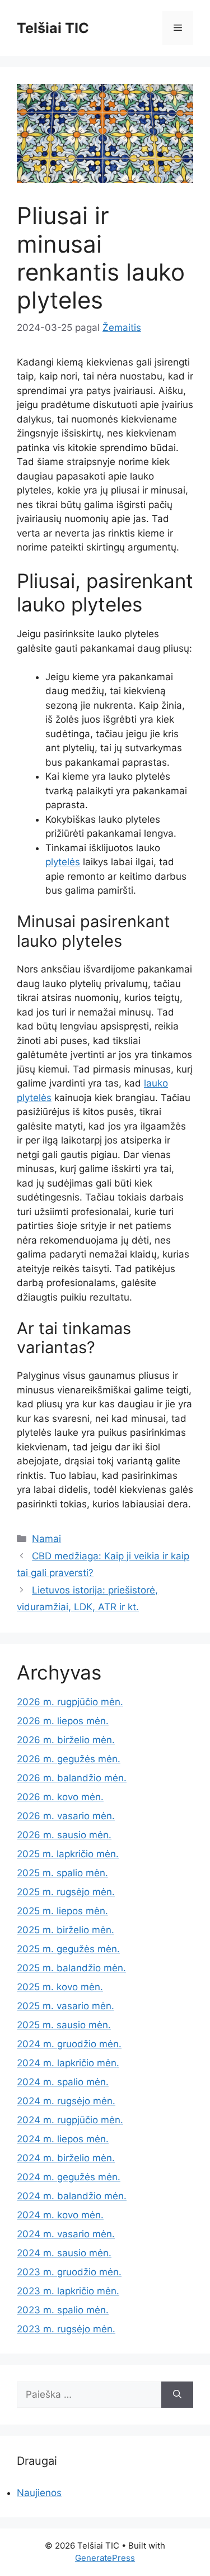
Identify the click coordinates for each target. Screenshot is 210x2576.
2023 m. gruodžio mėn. (69, 2272)
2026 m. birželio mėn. (66, 1740)
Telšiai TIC (53, 28)
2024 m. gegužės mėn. (69, 2177)
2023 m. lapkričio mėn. (68, 2291)
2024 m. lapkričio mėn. (68, 2063)
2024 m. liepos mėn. (63, 2139)
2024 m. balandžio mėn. (72, 2196)
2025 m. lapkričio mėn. (68, 1854)
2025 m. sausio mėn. (64, 2025)
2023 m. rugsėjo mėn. (66, 2329)
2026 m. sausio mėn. (64, 1835)
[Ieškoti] (177, 2395)
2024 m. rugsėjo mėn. (66, 2101)
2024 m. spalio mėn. (63, 2082)
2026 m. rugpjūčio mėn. (70, 1702)
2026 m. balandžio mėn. (72, 1778)
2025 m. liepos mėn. (62, 1911)
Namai (46, 1539)
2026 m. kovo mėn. (60, 1797)
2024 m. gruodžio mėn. (69, 2044)
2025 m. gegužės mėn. (68, 1949)
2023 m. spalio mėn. (63, 2310)
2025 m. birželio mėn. (66, 1930)
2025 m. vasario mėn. (66, 2006)
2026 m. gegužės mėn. (69, 1759)
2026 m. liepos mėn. (63, 1721)
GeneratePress (105, 2558)
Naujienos (39, 2493)
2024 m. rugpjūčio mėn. (70, 2120)
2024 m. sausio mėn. (64, 2253)
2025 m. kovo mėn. (60, 1987)
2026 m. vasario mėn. (66, 1816)
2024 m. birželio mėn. (66, 2158)
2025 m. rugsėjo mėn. (66, 1892)
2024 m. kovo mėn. (60, 2215)
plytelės (63, 862)
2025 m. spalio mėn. (62, 1873)
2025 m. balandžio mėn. (71, 1968)
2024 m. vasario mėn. (66, 2234)
